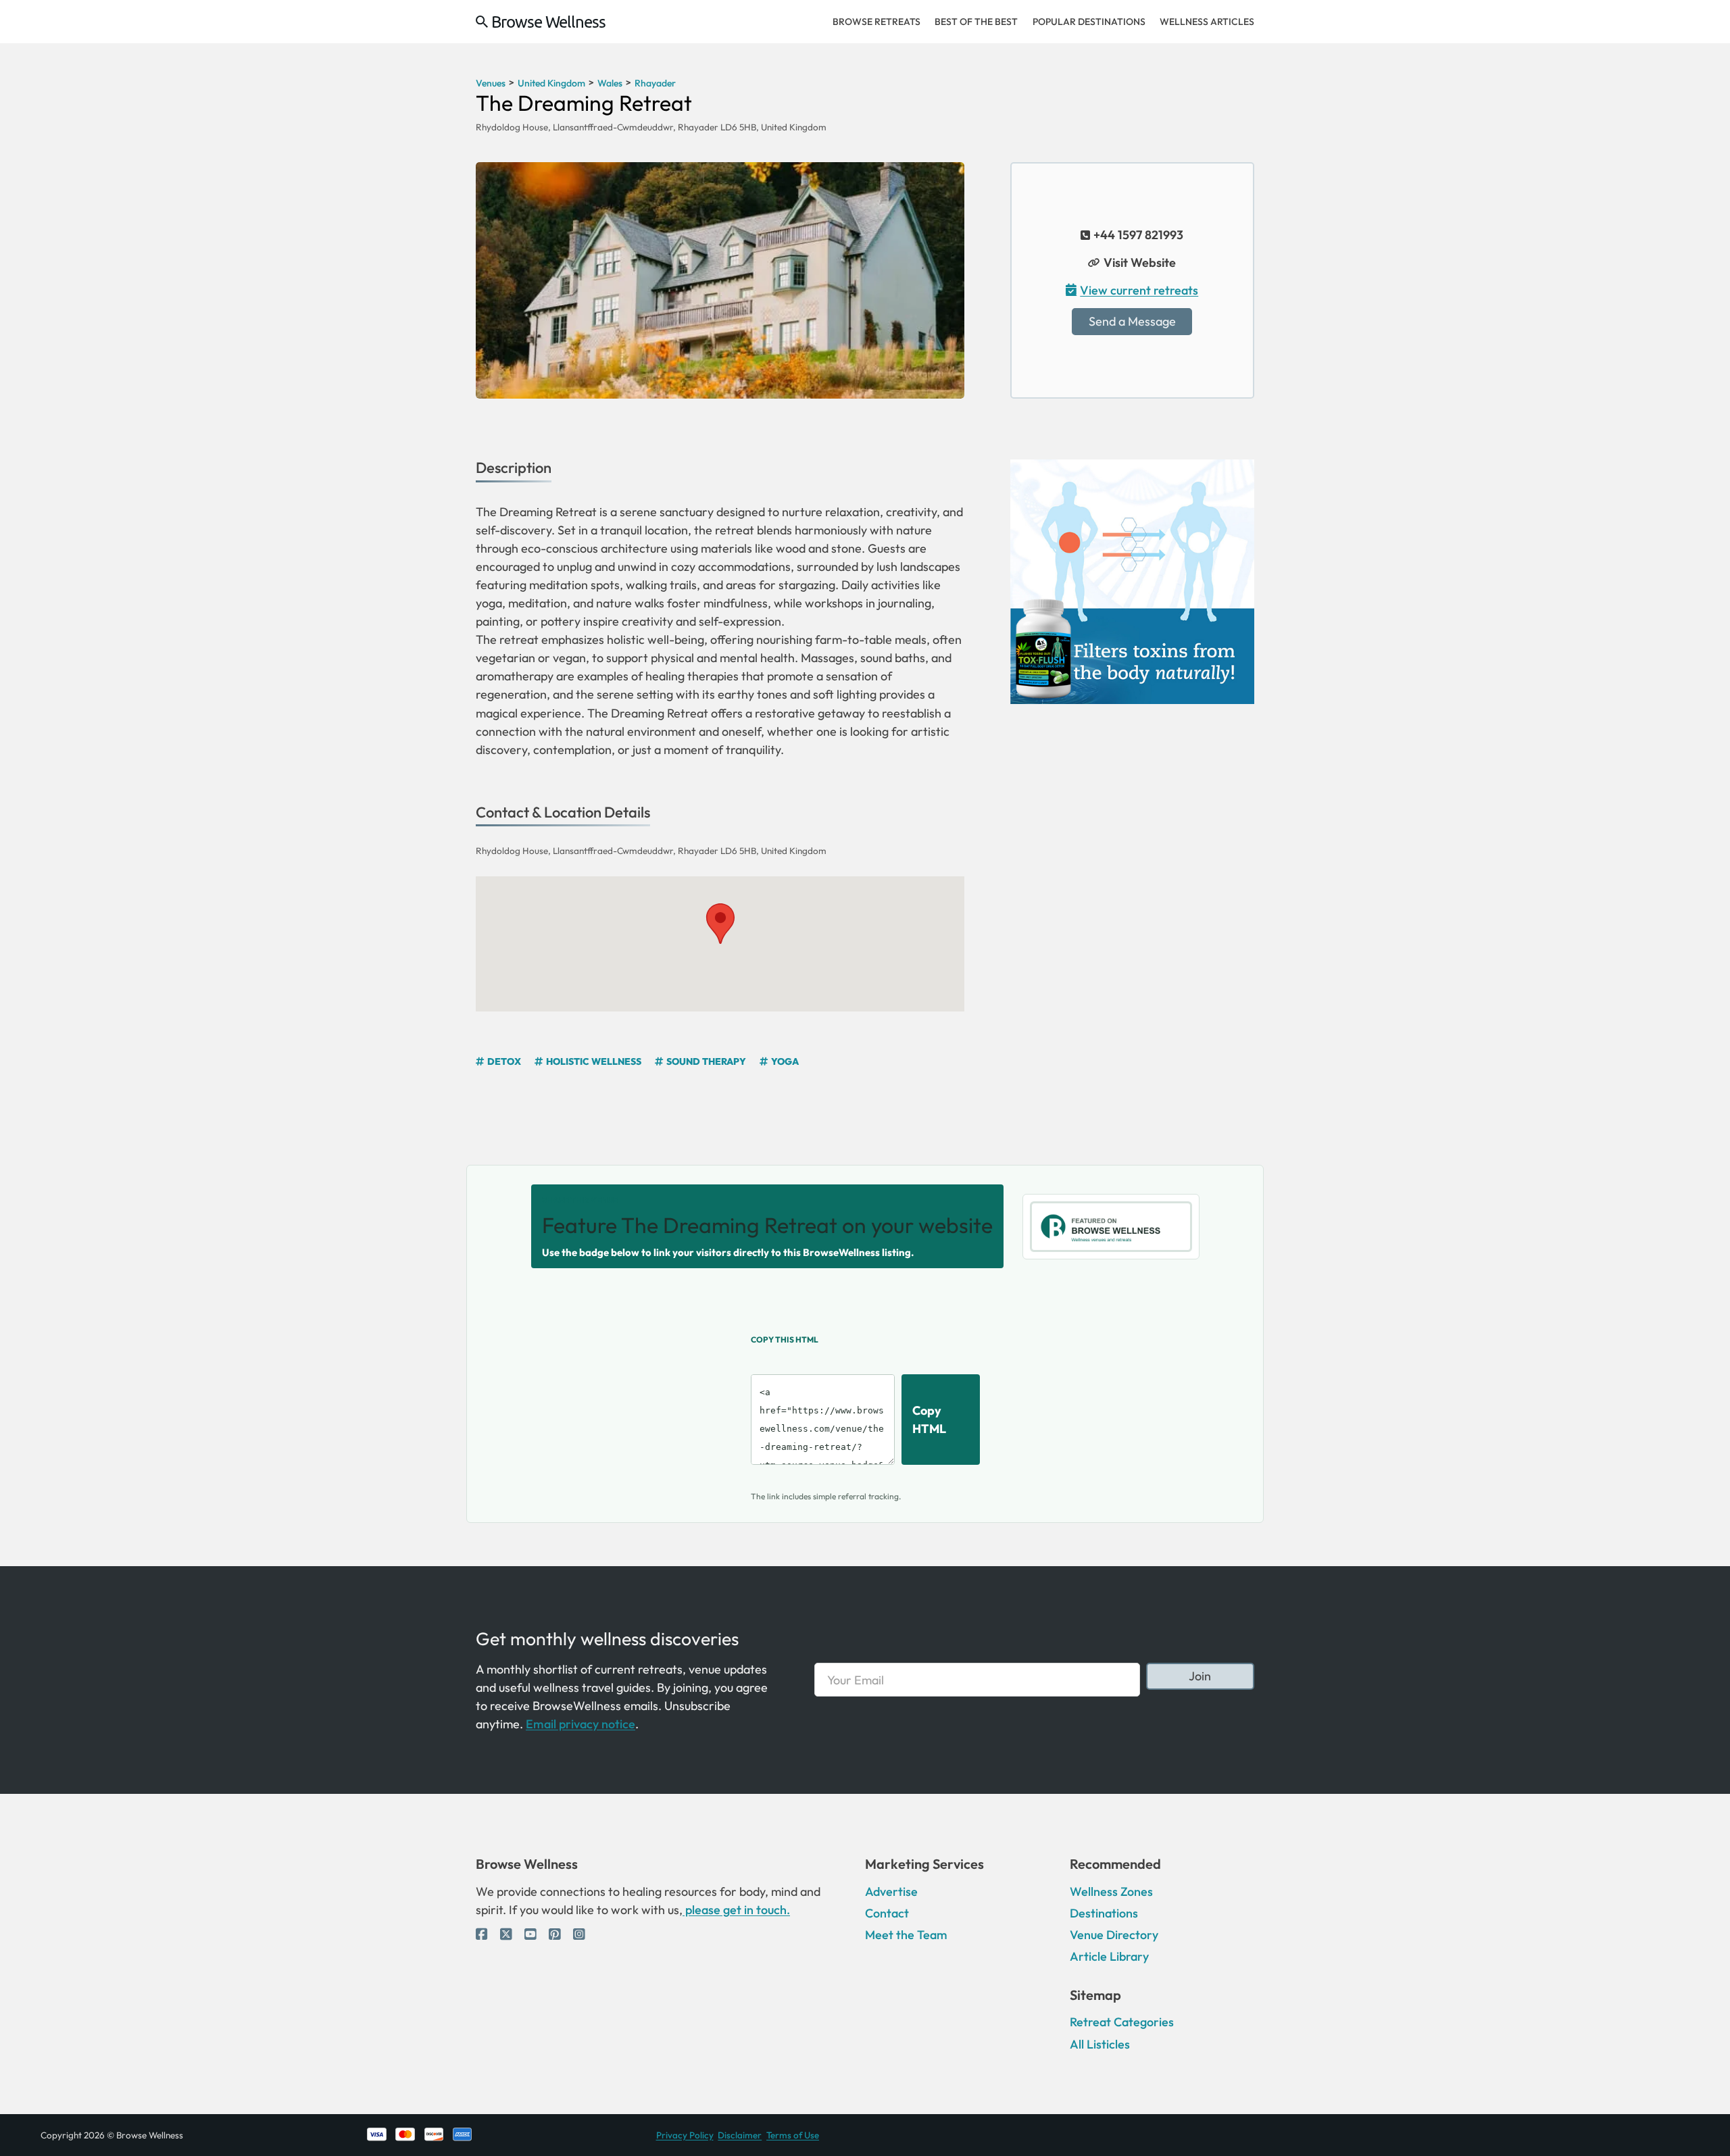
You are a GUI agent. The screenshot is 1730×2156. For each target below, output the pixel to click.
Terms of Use (793, 2135)
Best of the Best (976, 22)
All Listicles (1100, 2044)
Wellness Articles (1207, 22)
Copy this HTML (785, 1339)
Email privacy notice (580, 1724)
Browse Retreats (876, 22)
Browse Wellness (548, 22)
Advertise (891, 1891)
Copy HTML (929, 1420)
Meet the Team (906, 1935)
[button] (720, 924)
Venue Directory (1114, 1935)
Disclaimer (740, 2135)
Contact (887, 1913)
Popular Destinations (1089, 22)
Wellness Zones (1111, 1891)
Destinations (1104, 1913)
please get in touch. (736, 1910)
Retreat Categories (1122, 2022)
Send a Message (1132, 321)
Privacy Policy (685, 2135)
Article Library (1109, 1956)
